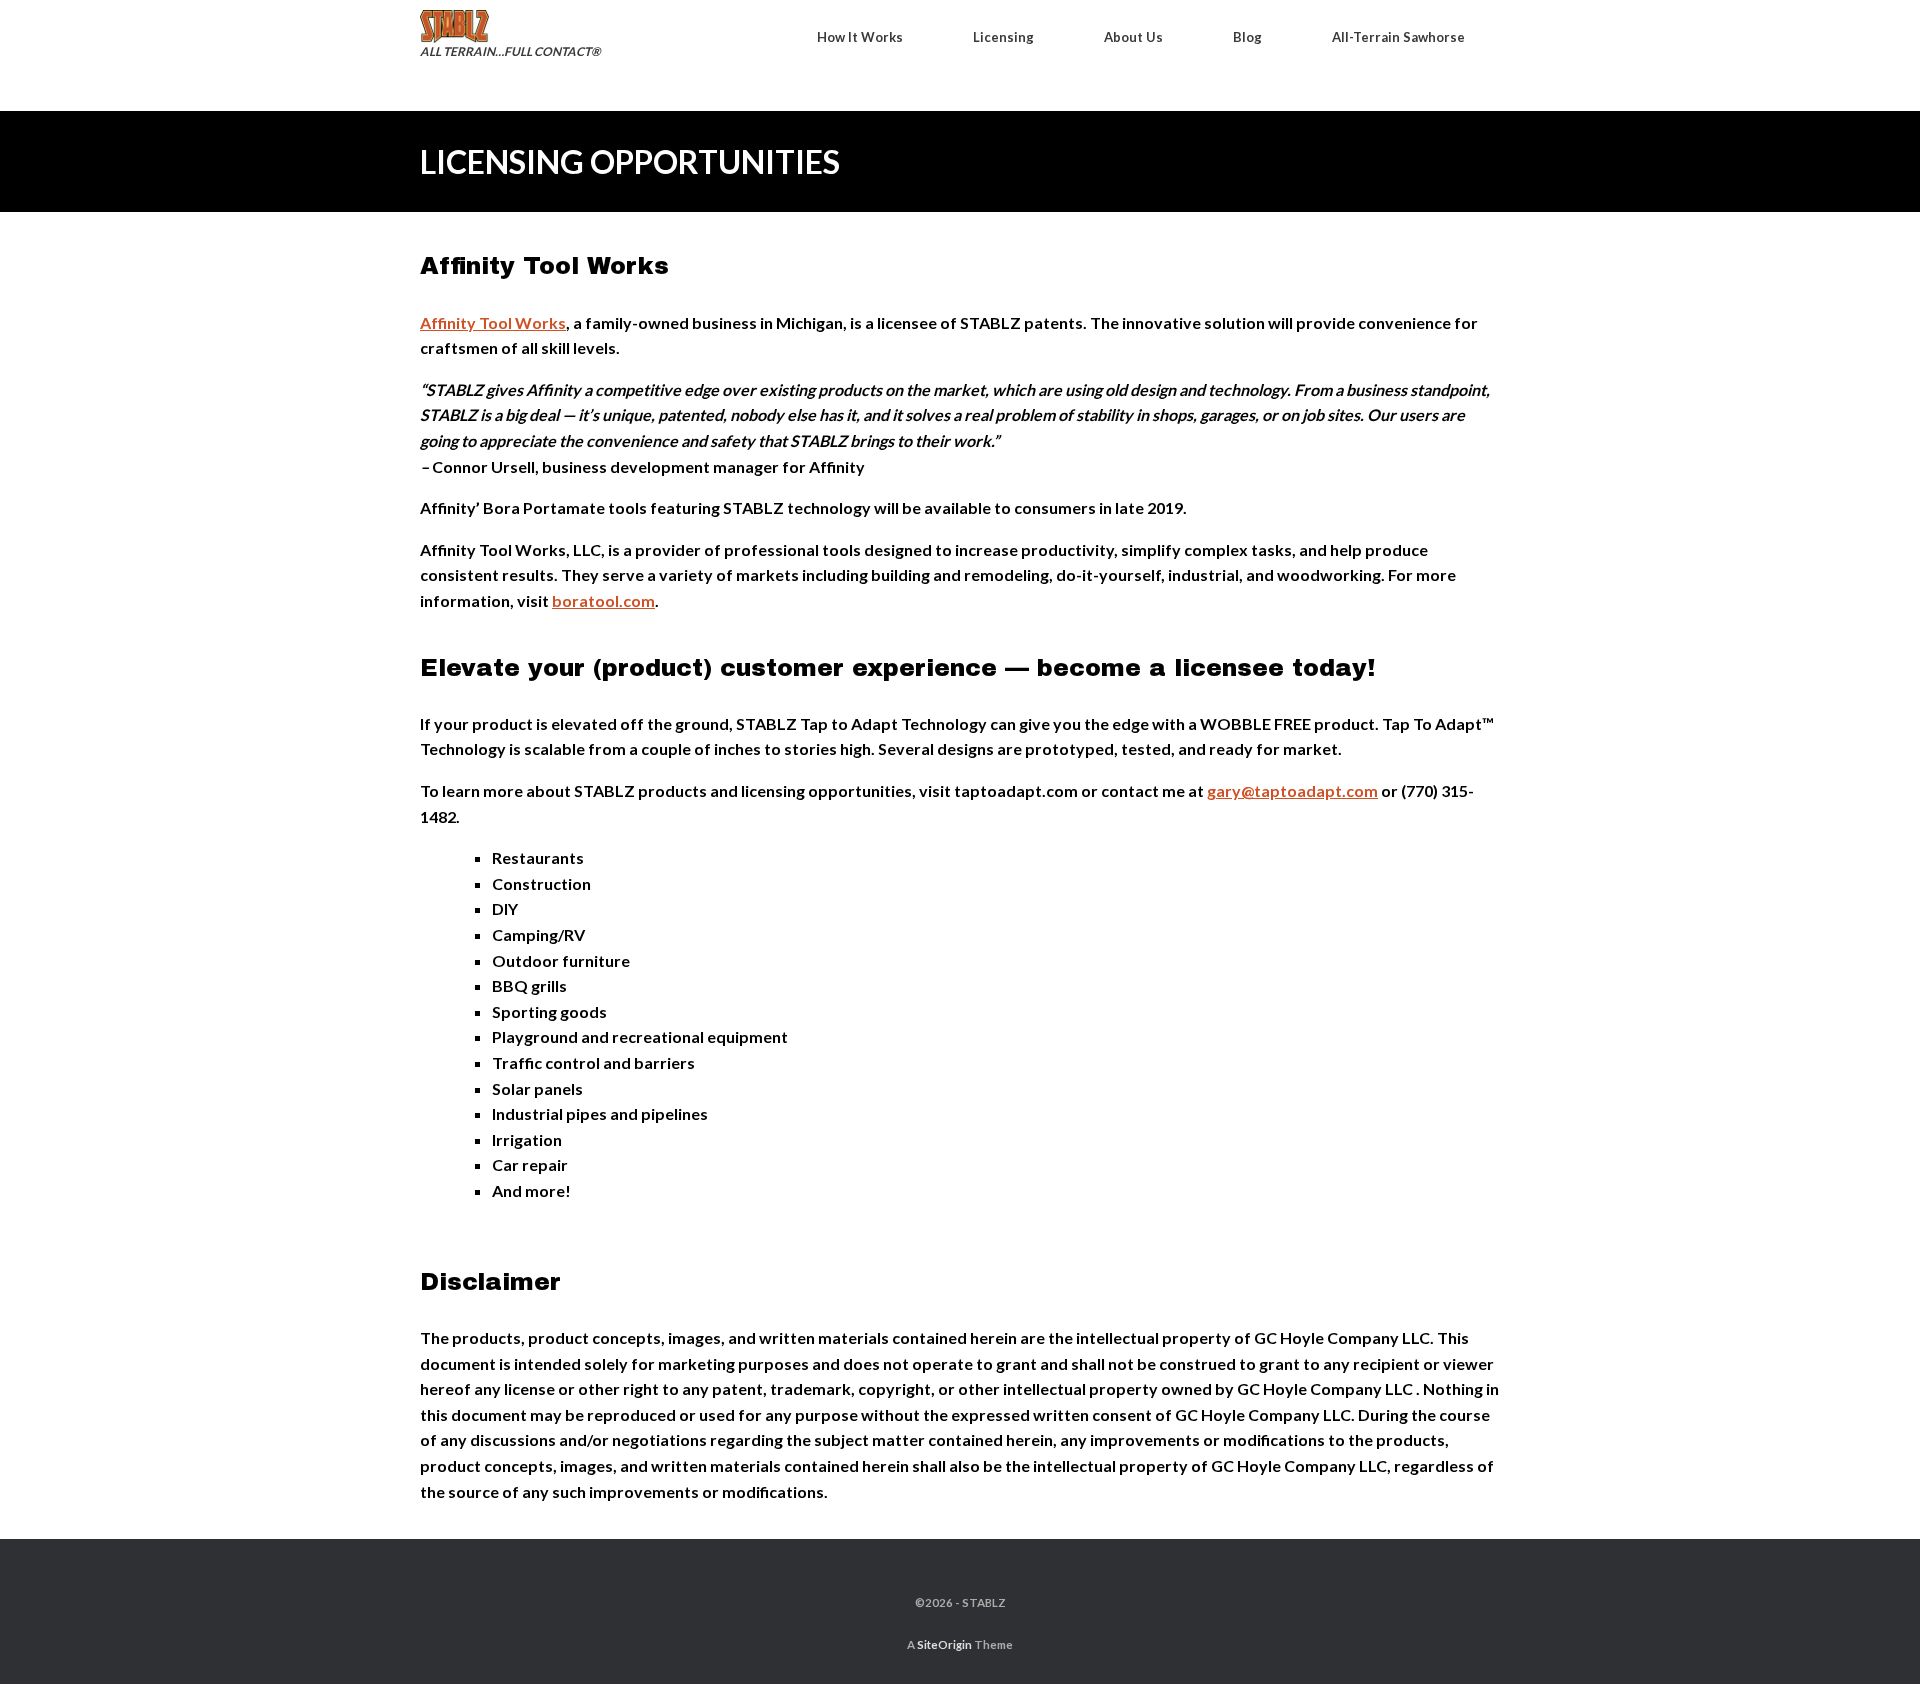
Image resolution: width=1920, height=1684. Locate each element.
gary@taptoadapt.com (1292, 790)
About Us (1133, 37)
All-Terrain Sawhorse (1398, 37)
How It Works (860, 37)
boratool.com (603, 600)
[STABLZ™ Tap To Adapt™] (502, 26)
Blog (1247, 37)
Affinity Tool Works (493, 322)
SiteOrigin (944, 1644)
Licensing (1003, 37)
